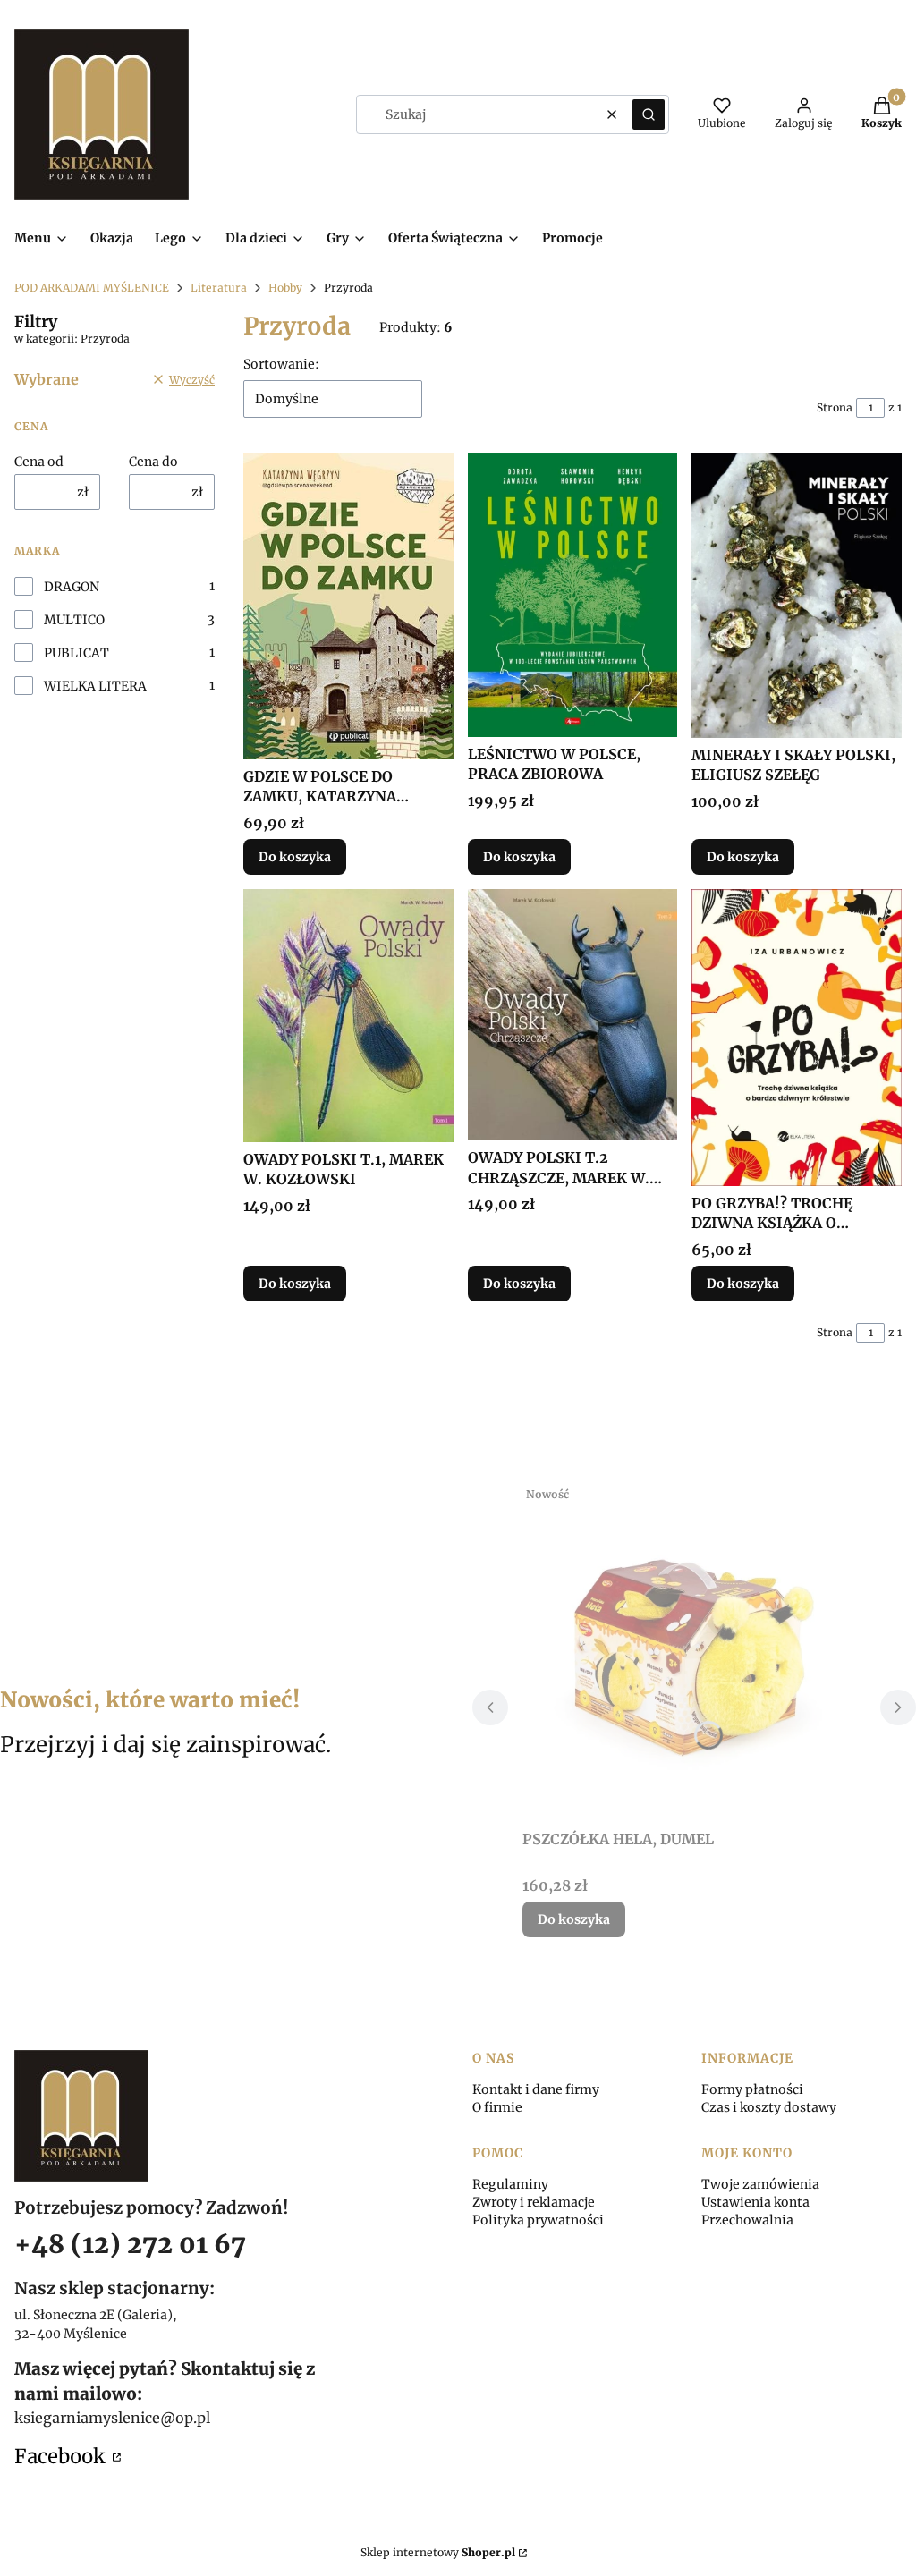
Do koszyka (295, 857)
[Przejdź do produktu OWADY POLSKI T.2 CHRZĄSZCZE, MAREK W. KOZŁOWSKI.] (573, 1015)
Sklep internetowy (438, 2552)
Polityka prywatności (538, 2220)
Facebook (62, 2456)
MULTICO (74, 620)
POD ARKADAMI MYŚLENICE (92, 288)
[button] (649, 114)
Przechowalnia (747, 2220)
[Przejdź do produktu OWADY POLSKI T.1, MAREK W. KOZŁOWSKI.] (348, 1016)
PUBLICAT (76, 653)
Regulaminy (510, 2184)
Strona (835, 407)
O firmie (497, 2107)
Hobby (285, 288)
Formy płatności (752, 2089)
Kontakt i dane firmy (536, 2089)
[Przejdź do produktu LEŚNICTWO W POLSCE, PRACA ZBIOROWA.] (573, 595)
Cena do (153, 462)
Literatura (219, 288)
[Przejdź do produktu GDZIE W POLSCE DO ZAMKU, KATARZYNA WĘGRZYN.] (348, 606)
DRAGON (72, 587)
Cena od (39, 462)
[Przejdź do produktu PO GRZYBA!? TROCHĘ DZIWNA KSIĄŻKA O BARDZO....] (797, 1038)
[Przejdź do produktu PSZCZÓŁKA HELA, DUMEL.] (694, 1650)
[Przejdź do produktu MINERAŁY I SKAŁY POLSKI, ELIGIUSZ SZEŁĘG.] (797, 595)
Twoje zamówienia (760, 2184)
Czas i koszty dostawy (769, 2107)
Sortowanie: (281, 364)
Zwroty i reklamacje (534, 2202)
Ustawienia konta (755, 2202)
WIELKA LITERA (95, 686)
